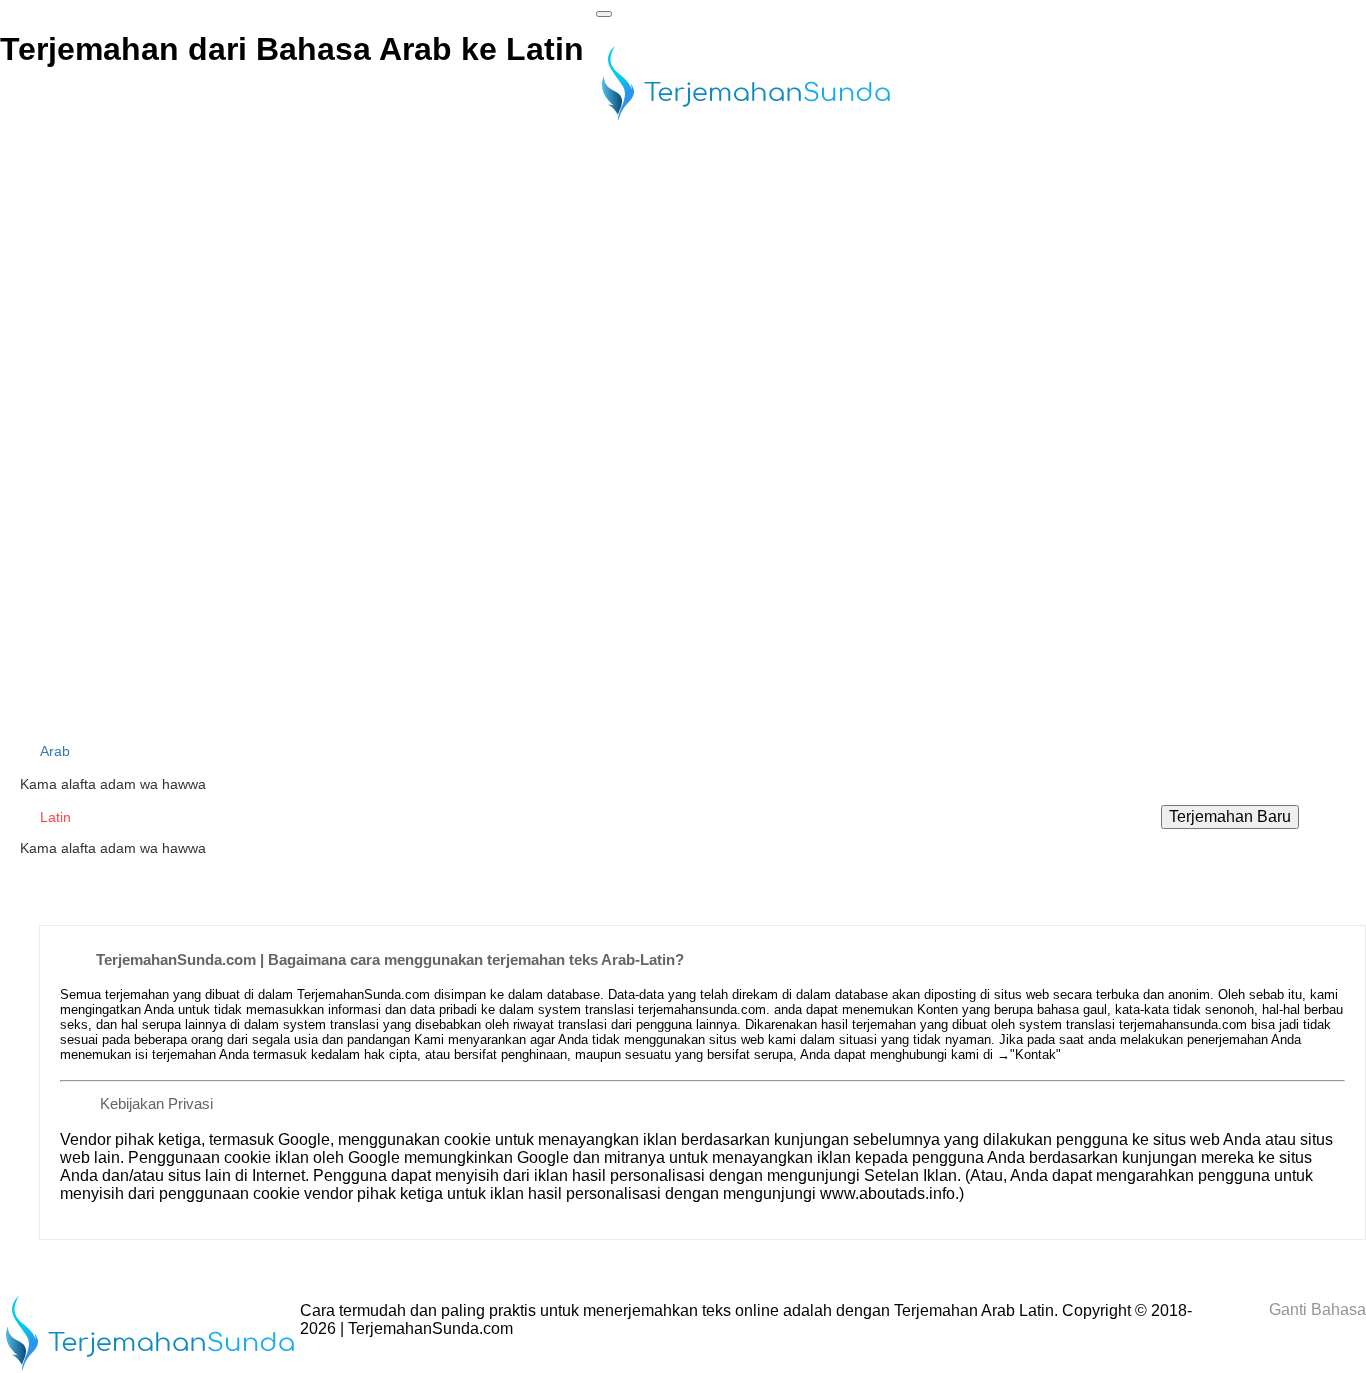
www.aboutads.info (887, 1193)
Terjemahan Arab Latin (974, 1310)
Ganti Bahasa (1315, 1309)
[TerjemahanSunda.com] (746, 122)
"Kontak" (1035, 1054)
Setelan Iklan (910, 1175)
